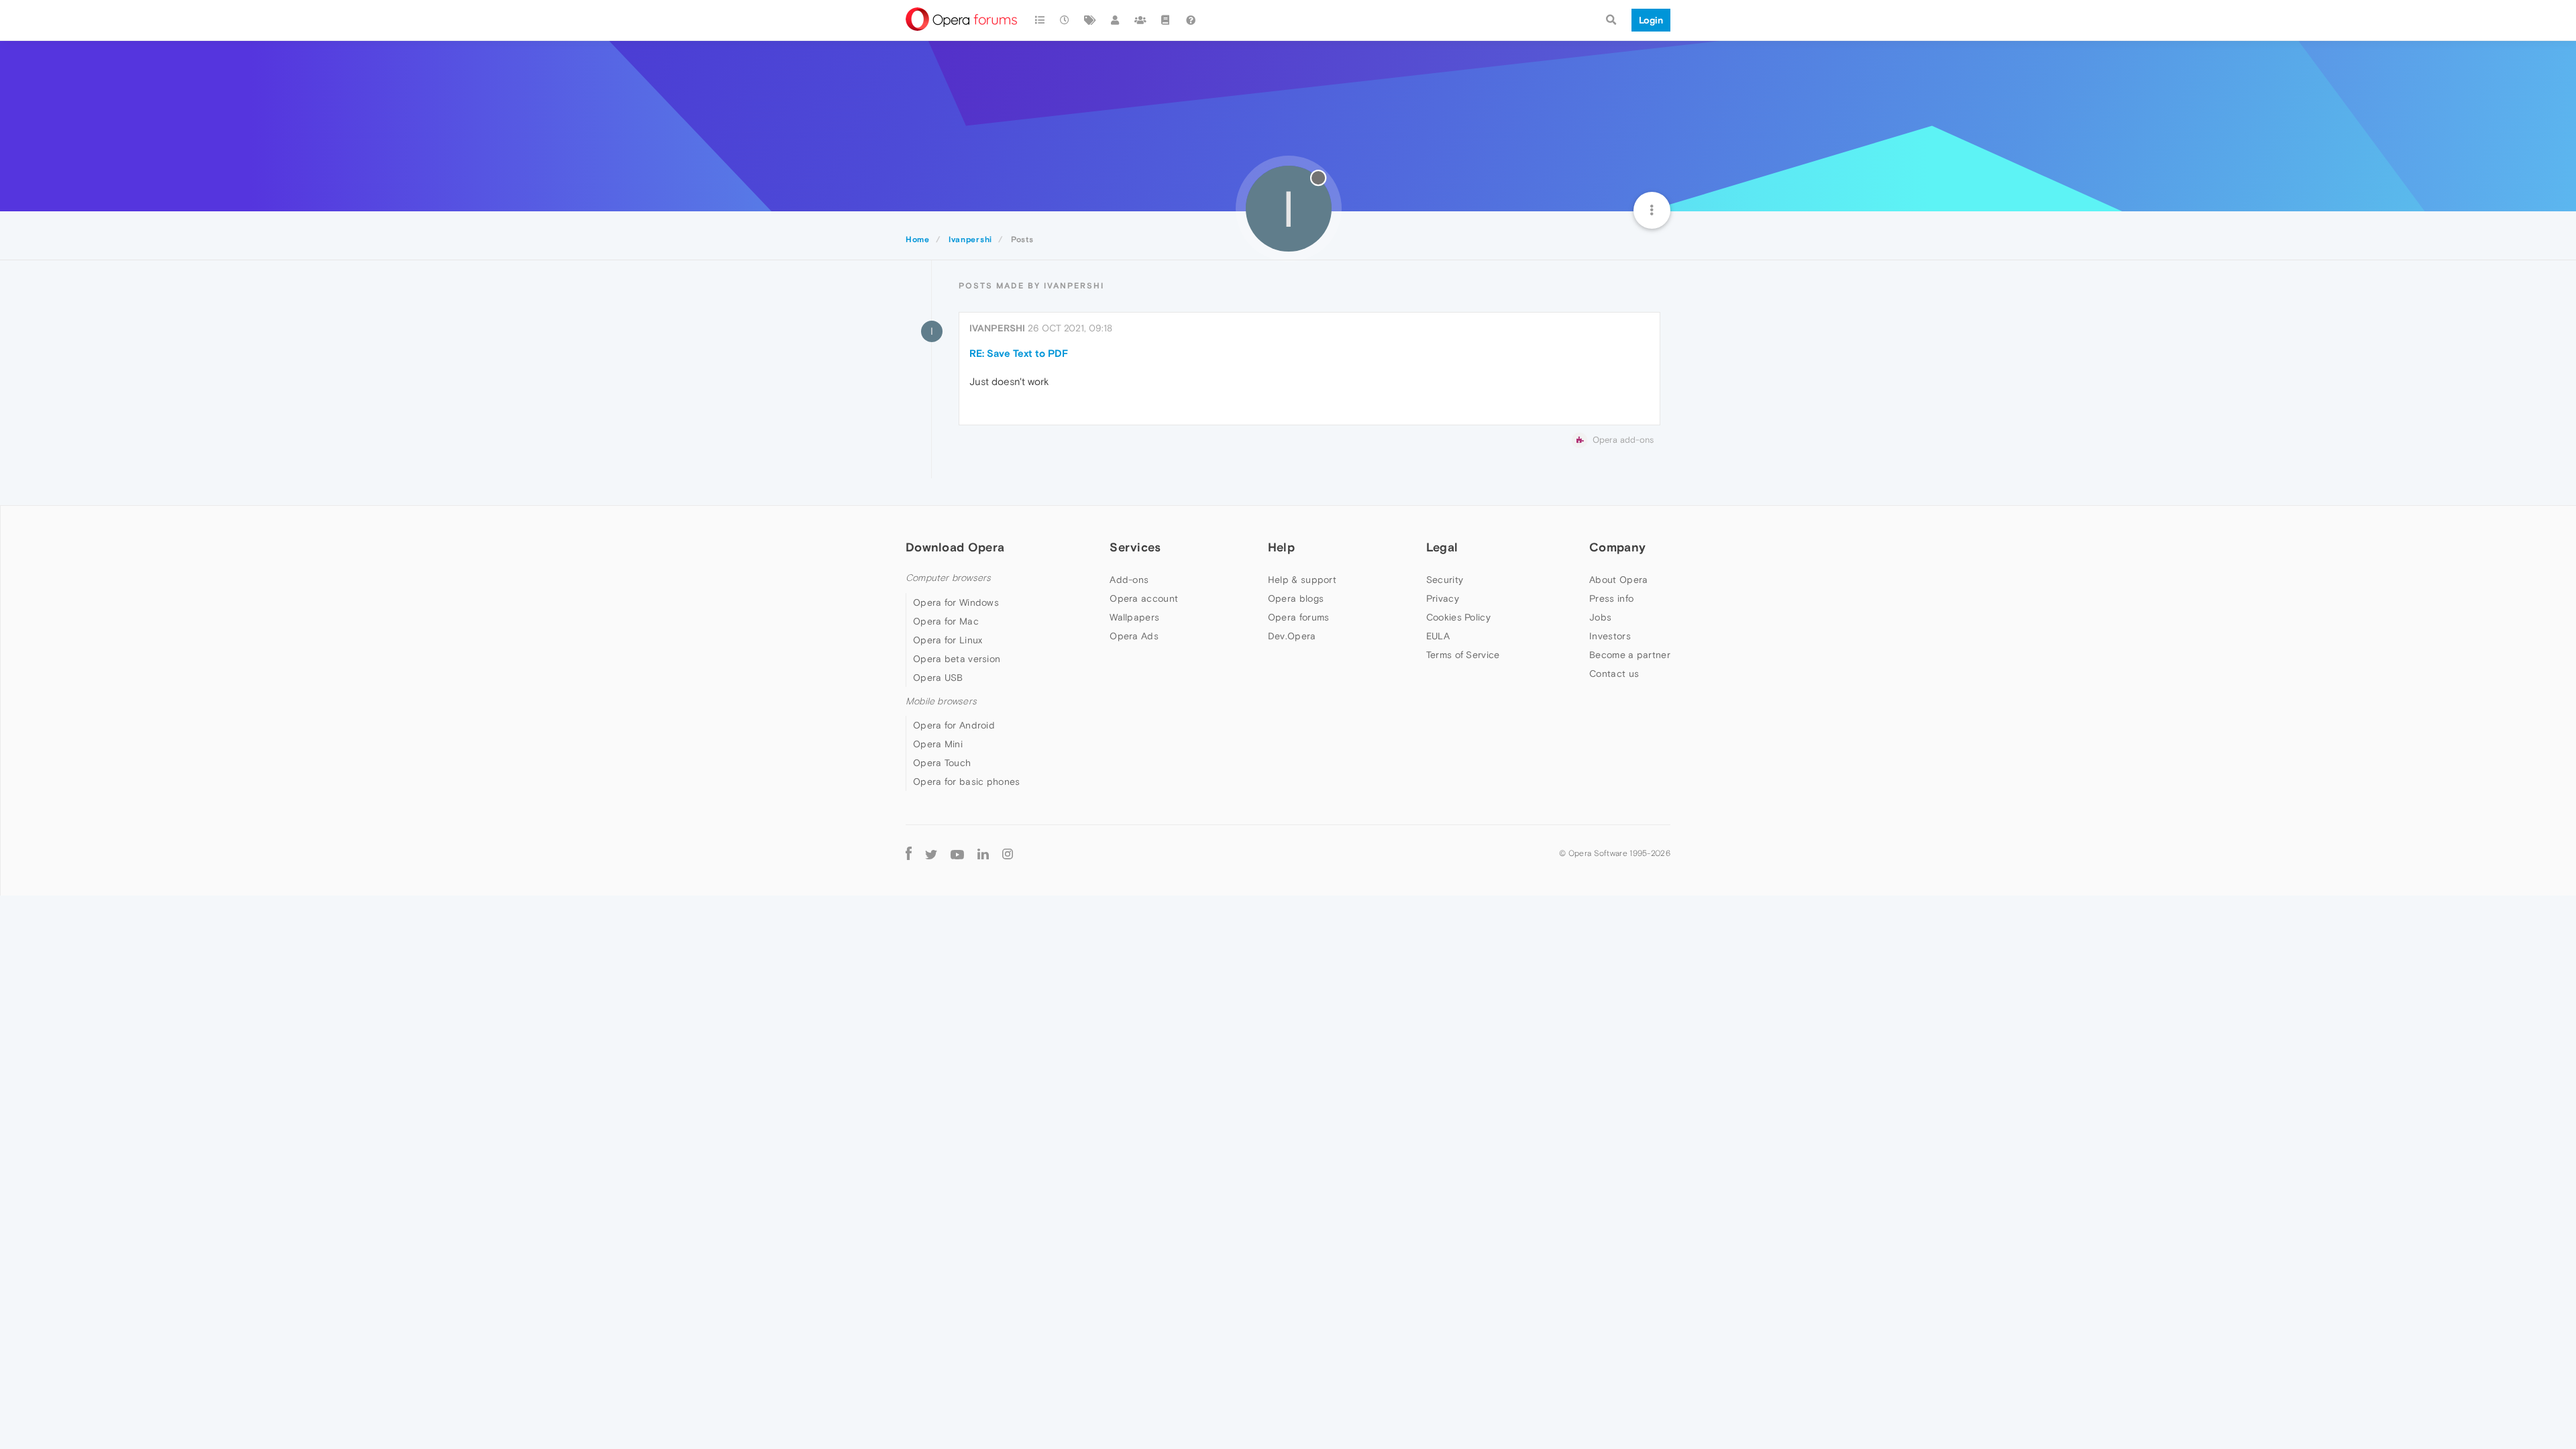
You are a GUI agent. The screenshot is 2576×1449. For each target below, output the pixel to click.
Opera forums (1299, 617)
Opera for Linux (948, 640)
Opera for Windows (956, 602)
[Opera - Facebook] (909, 854)
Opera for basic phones (967, 782)
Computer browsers (948, 578)
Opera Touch (942, 763)
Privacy (1443, 598)
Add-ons (1129, 580)
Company (1617, 547)
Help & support (1302, 580)
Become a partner (1630, 655)
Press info (1611, 598)
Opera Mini (938, 744)
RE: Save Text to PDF (1019, 353)
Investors (1610, 636)
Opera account (1144, 598)
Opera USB (938, 678)
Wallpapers (1134, 617)
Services (1135, 547)
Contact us (1614, 674)
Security (1445, 580)
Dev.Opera (1292, 636)
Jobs (1600, 617)
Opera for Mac (946, 621)
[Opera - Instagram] (1008, 854)
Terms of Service (1463, 655)
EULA (1438, 636)
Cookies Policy (1458, 617)
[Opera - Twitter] (931, 854)
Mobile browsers (941, 701)
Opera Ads (1134, 636)
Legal (1442, 547)
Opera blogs (1296, 598)
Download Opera (955, 547)
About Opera (1618, 580)
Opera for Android (954, 725)
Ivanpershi (997, 328)
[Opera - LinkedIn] (983, 854)
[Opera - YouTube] (957, 854)
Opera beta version (957, 659)
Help (1281, 547)
